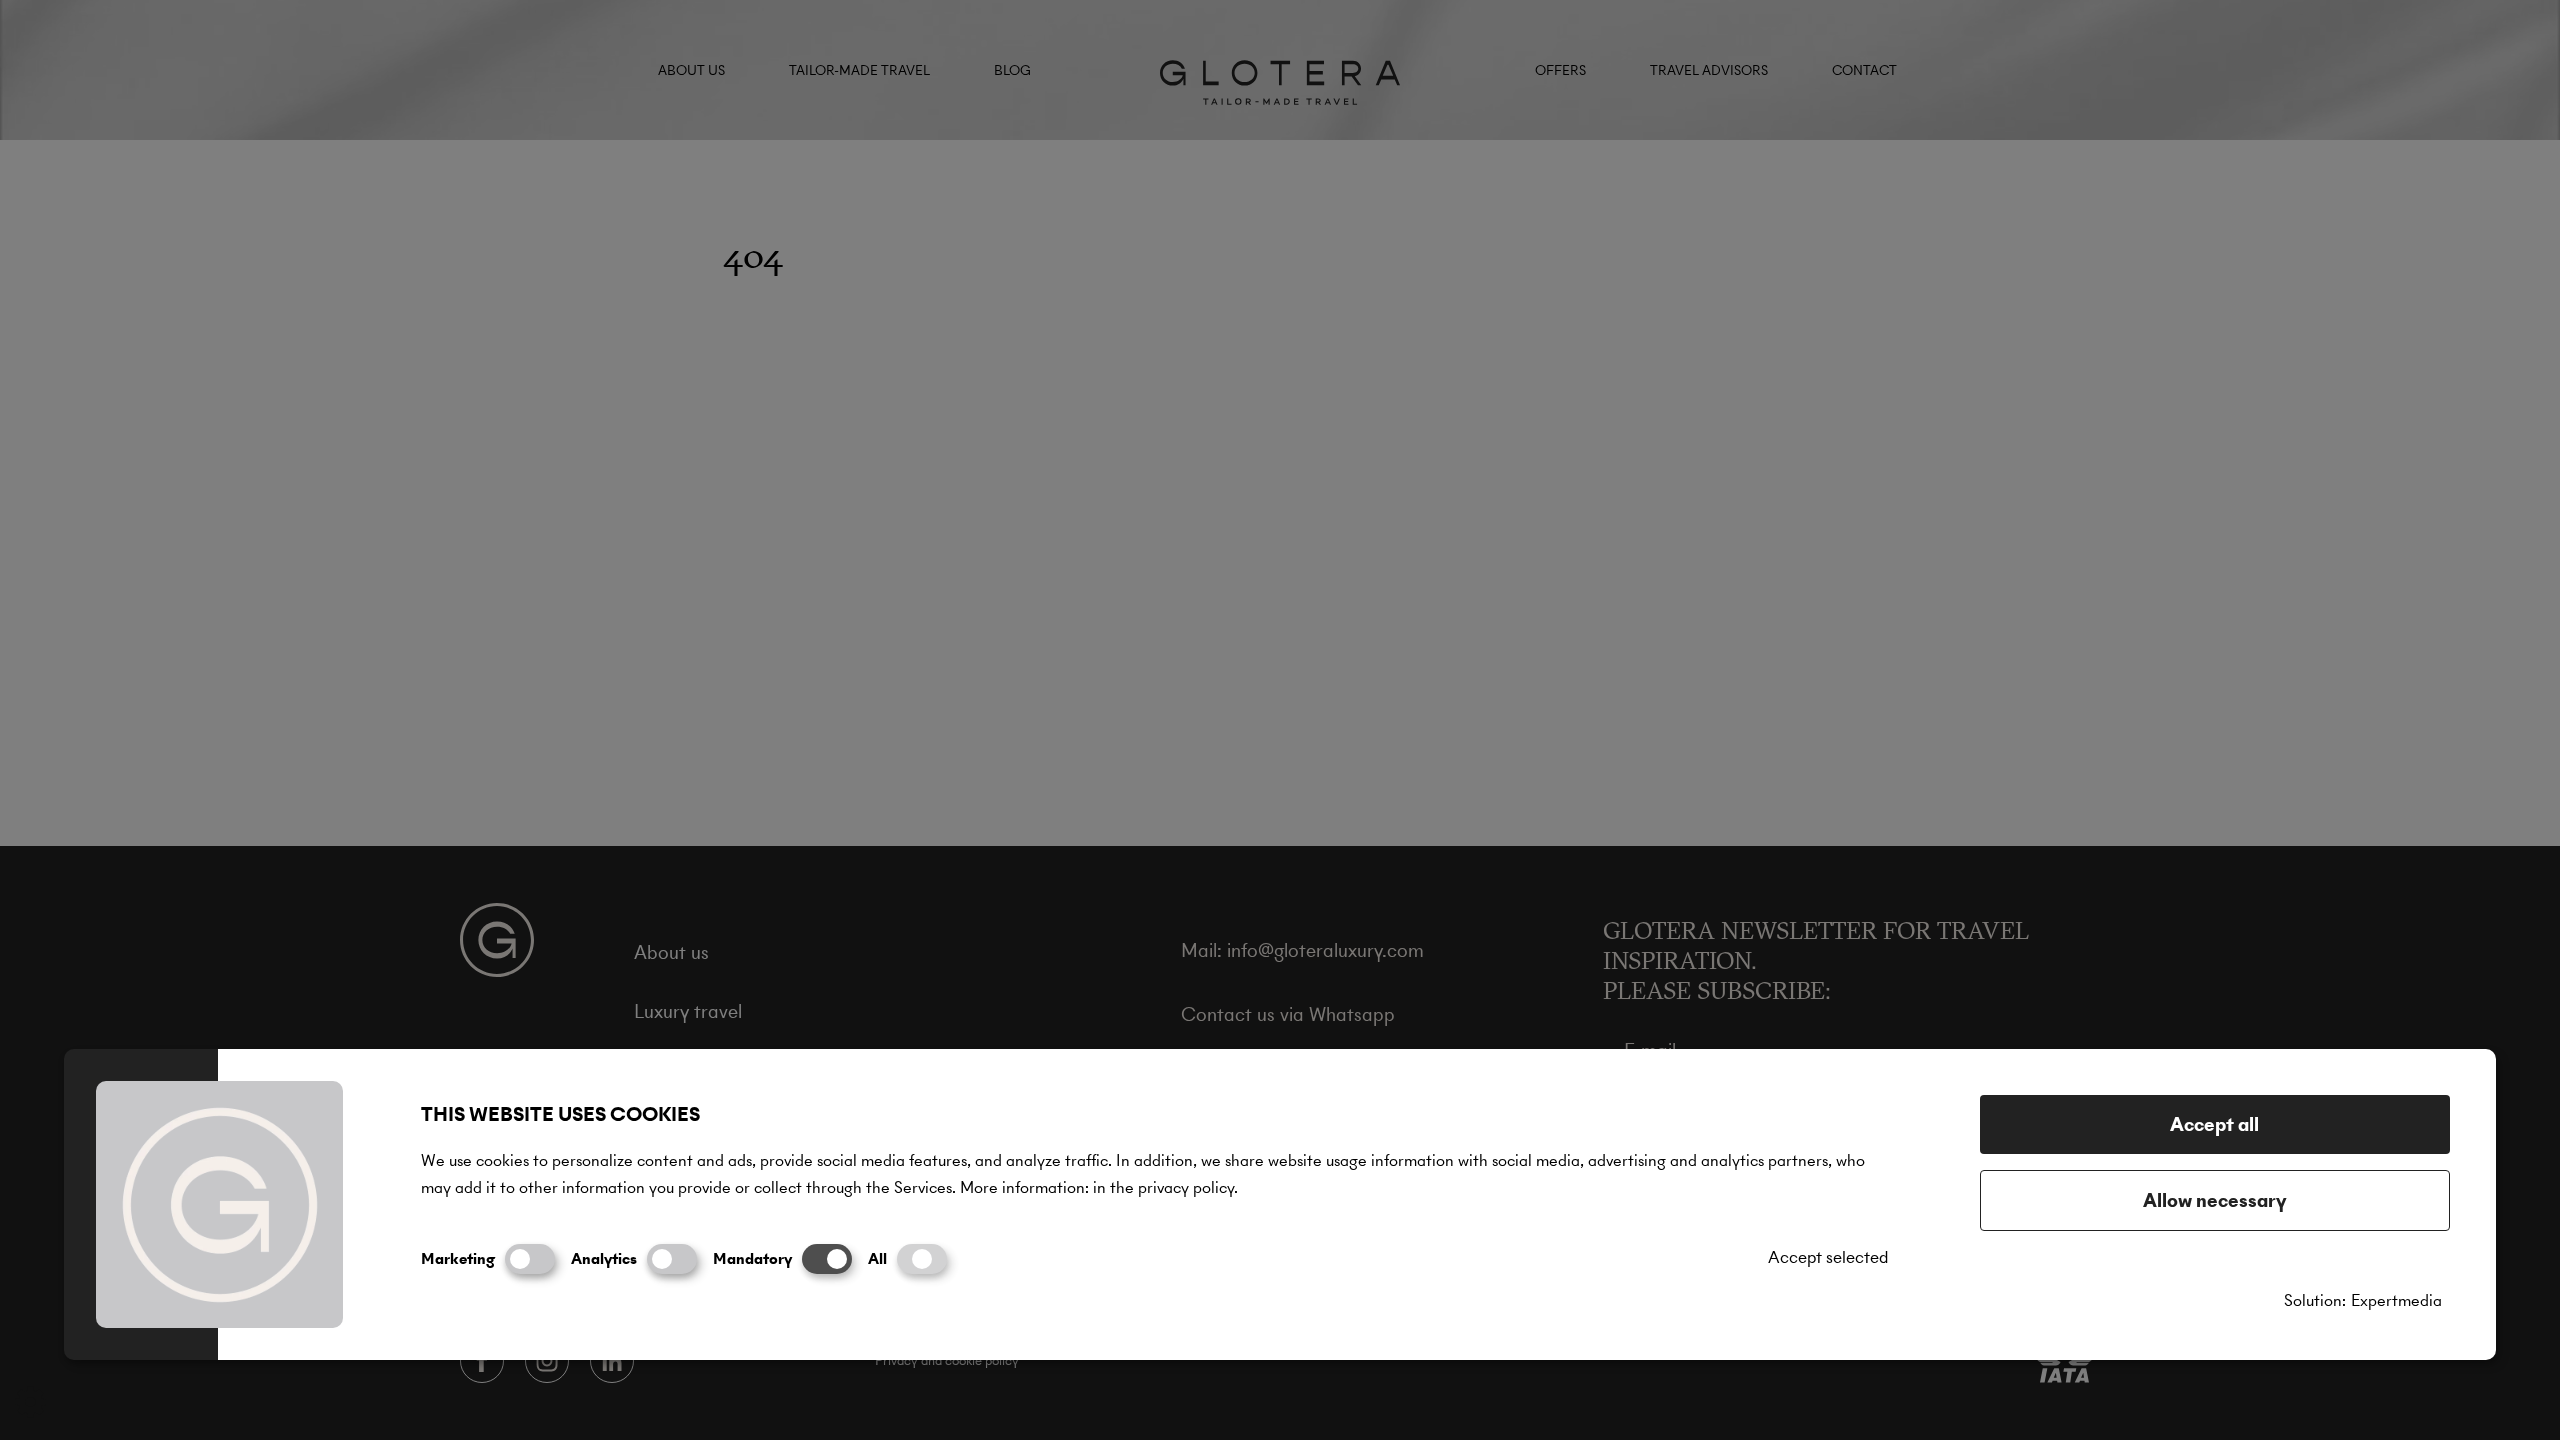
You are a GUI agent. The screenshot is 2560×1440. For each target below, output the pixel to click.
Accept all (2214, 1124)
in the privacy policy (1163, 1187)
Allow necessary (2215, 1200)
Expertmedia (2396, 1300)
